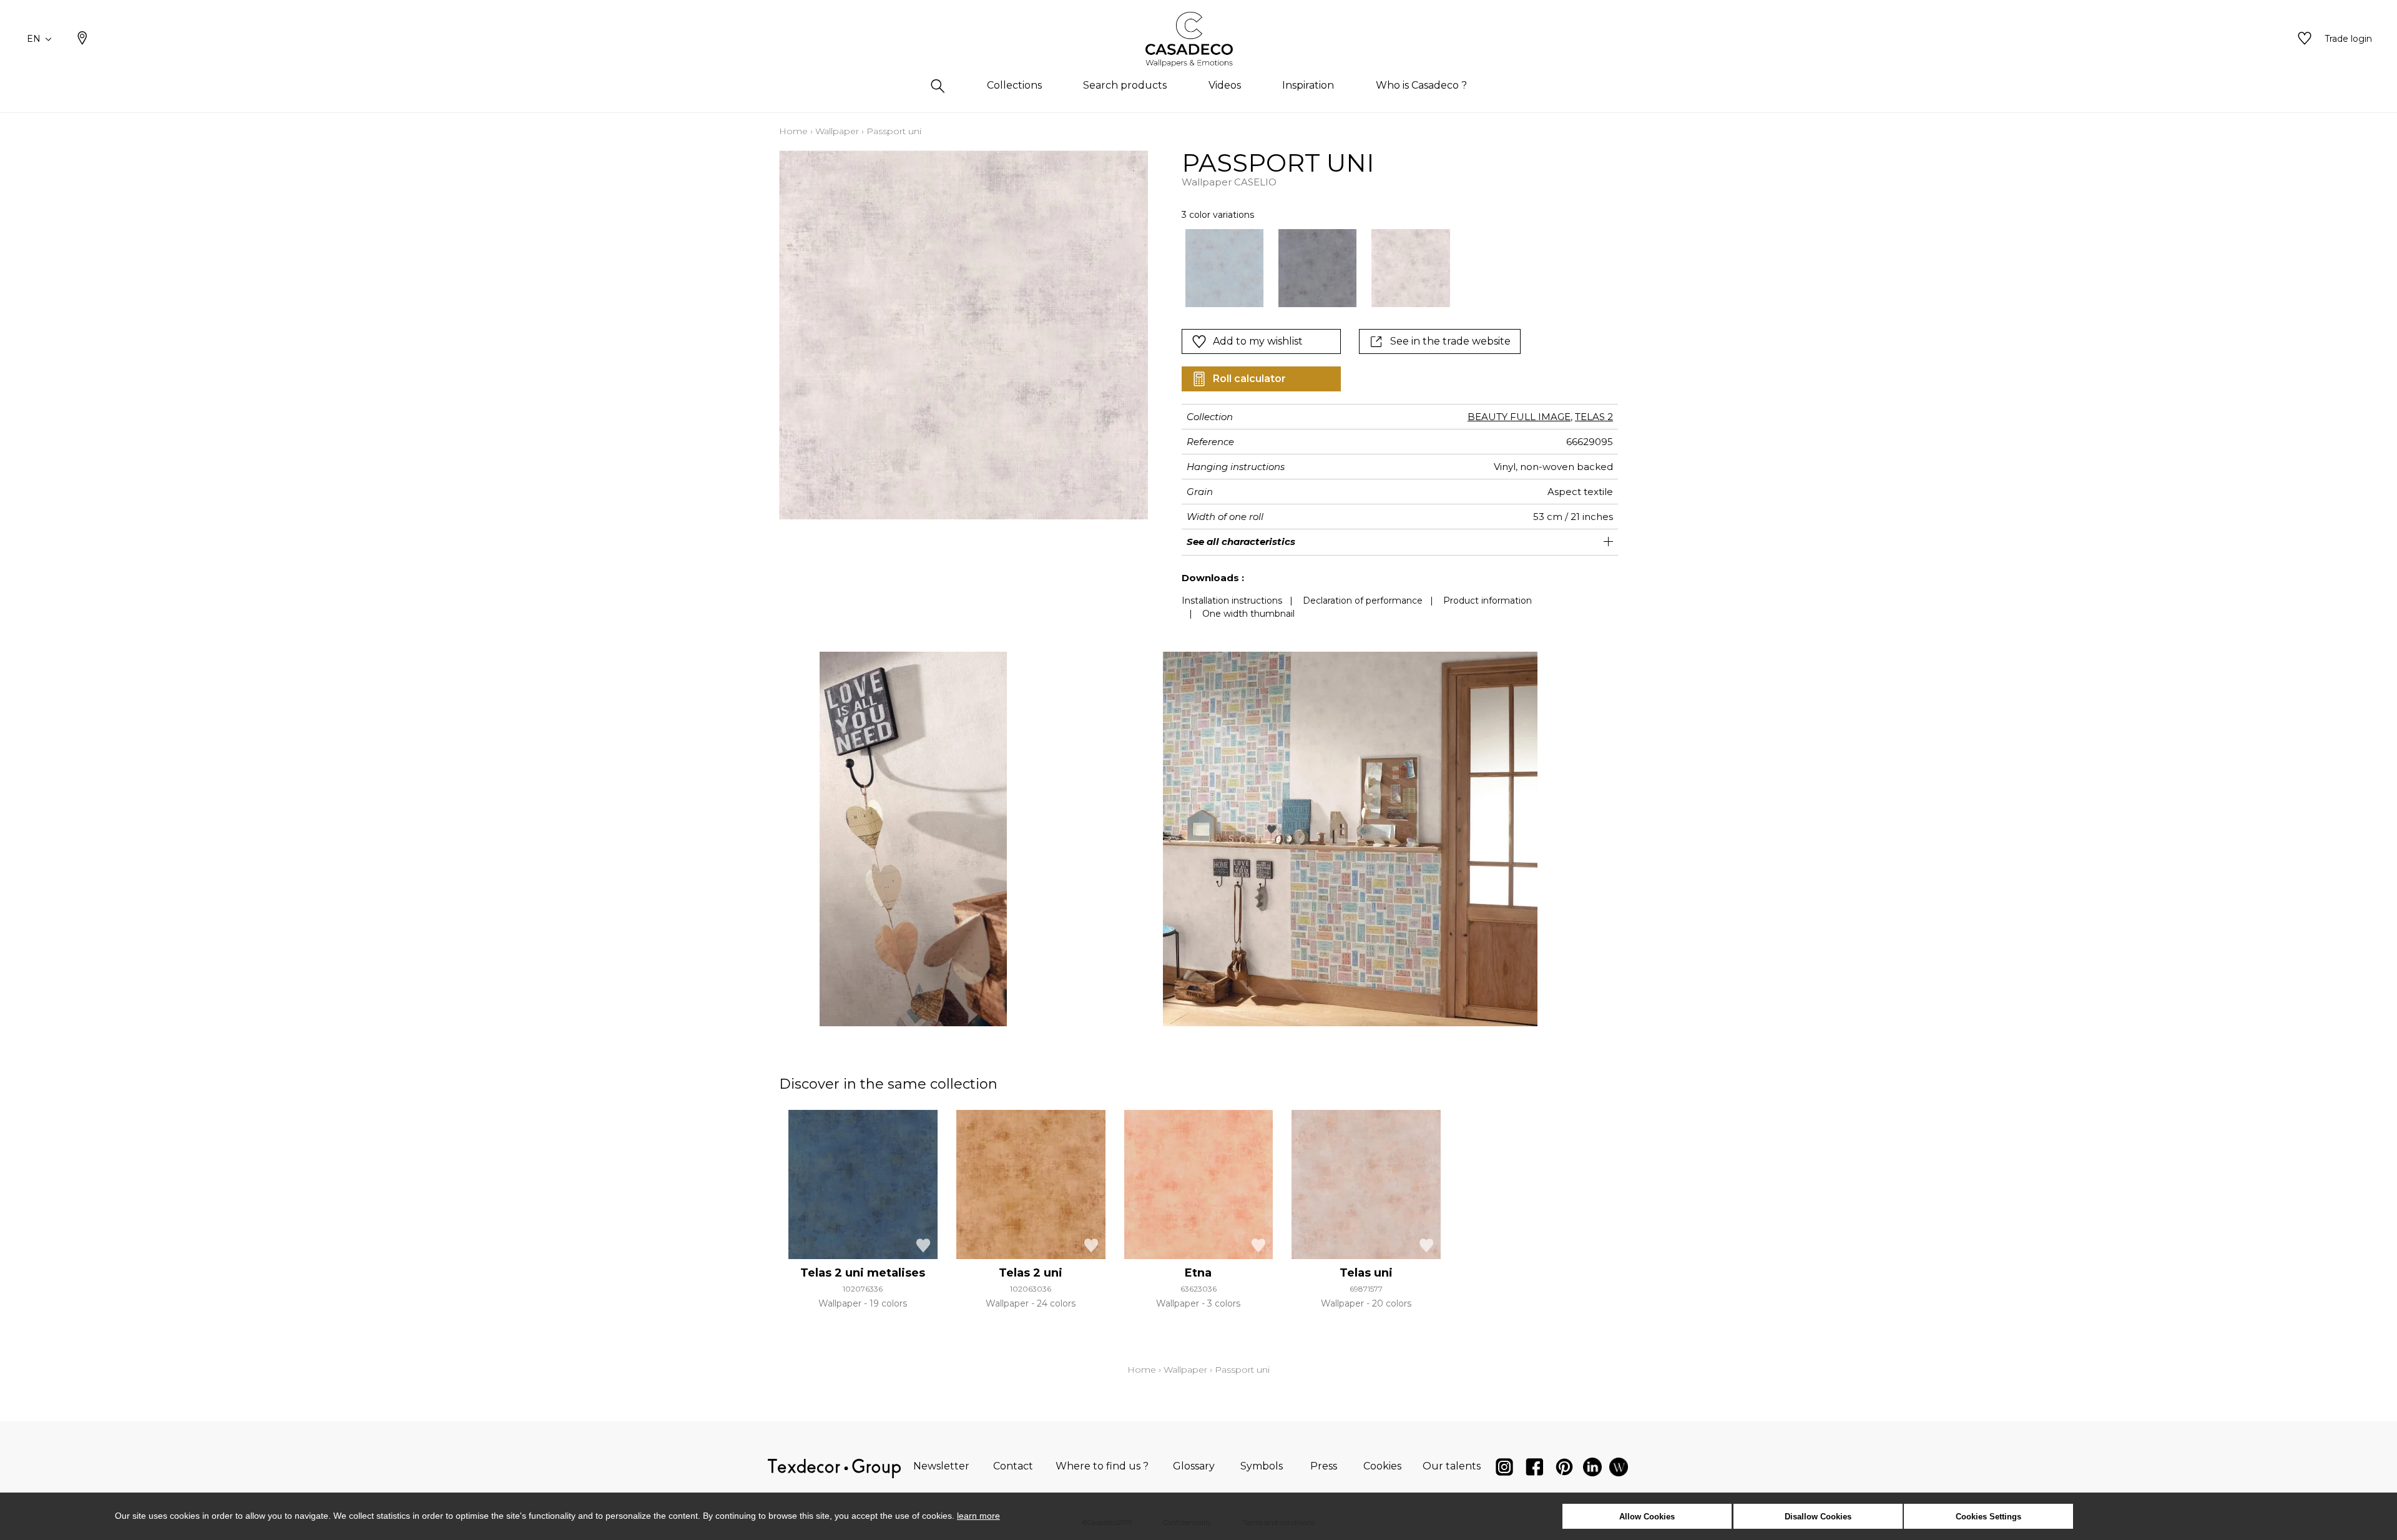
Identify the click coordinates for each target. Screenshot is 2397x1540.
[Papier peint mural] (1619, 1470)
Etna (1198, 1273)
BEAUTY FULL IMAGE (1519, 417)
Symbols (1262, 1466)
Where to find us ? (1102, 1466)
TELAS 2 (1594, 417)
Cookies (1382, 1466)
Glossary (1194, 1466)
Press (1324, 1466)
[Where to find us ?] (82, 39)
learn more (978, 1516)
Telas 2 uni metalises (863, 1273)
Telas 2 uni (1031, 1273)
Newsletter (941, 1466)
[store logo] (1199, 39)
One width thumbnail (1248, 614)
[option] (1224, 268)
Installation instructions (1232, 601)
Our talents (1452, 1466)
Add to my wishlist (1258, 341)
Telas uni (1366, 1273)
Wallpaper (837, 131)
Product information (1488, 601)
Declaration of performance (1363, 601)
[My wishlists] (2305, 39)
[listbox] (1357, 268)
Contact (1013, 1466)
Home (793, 131)
